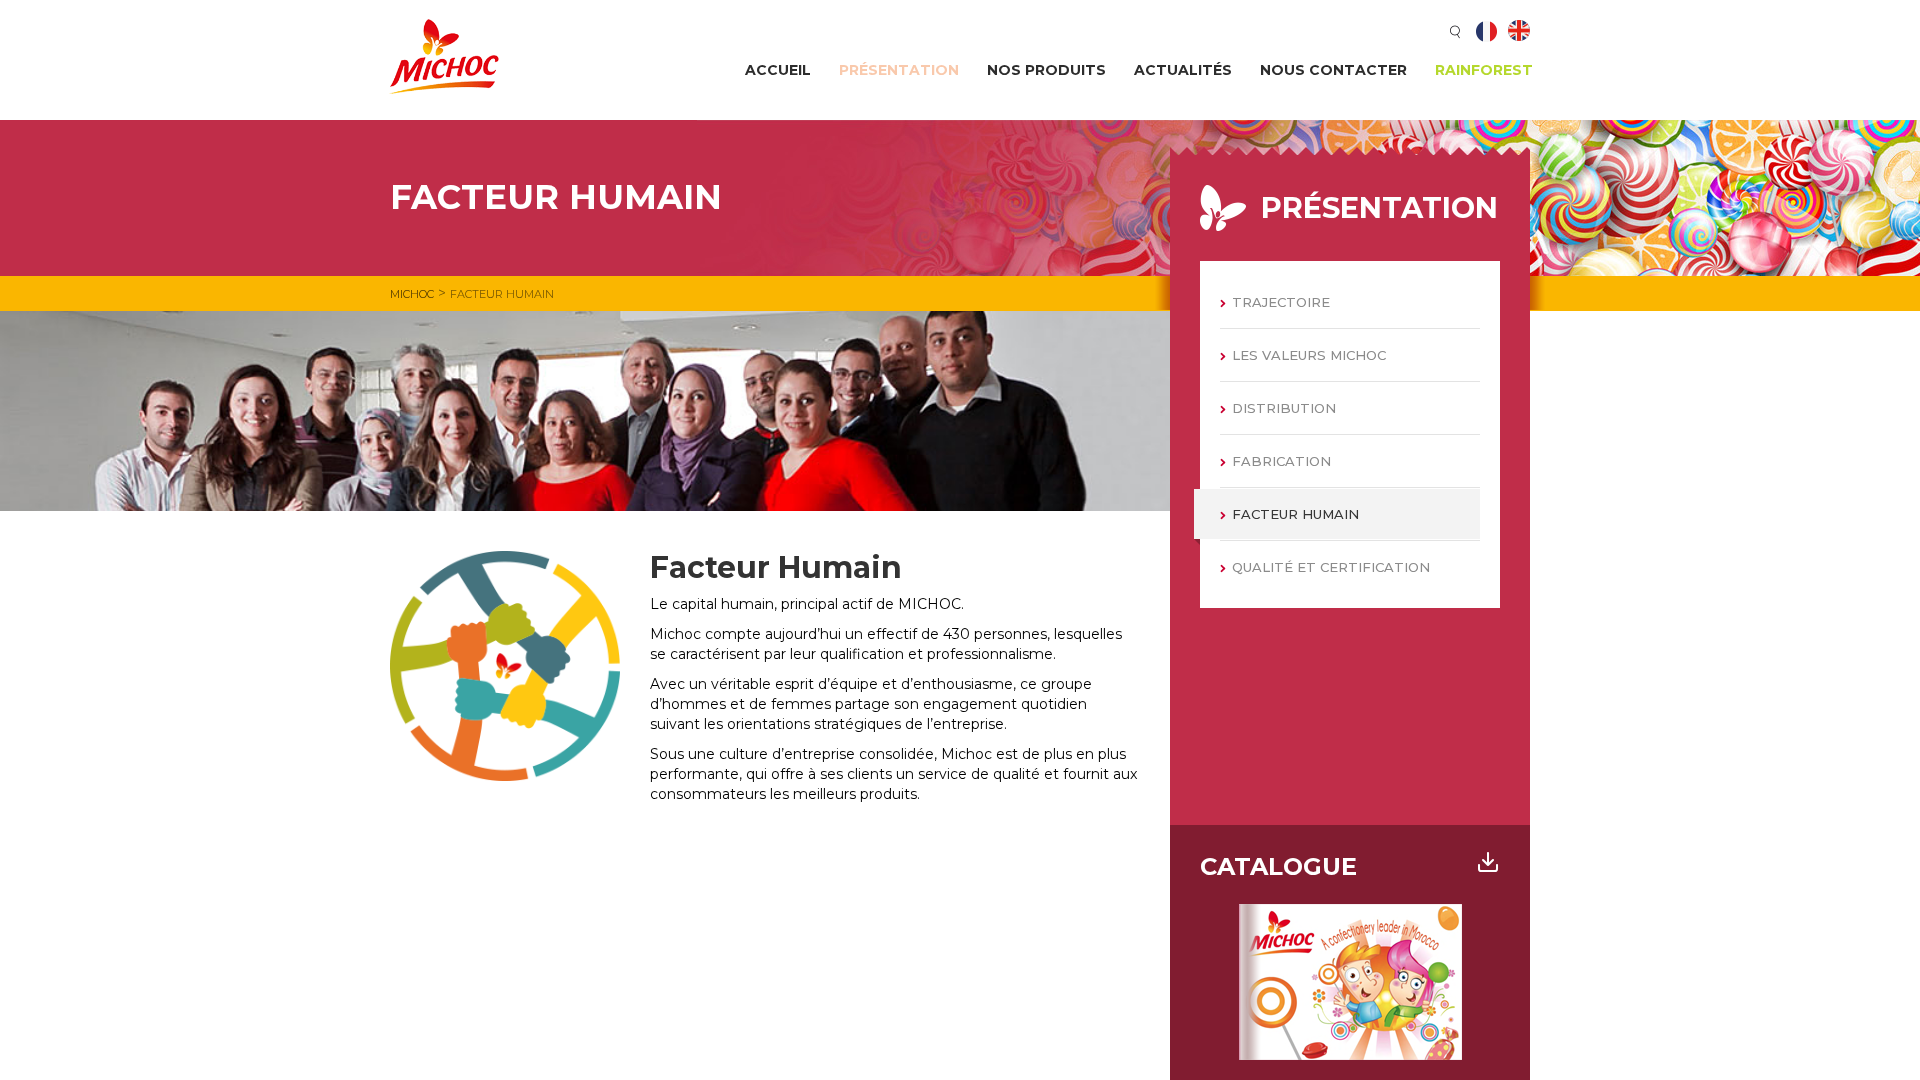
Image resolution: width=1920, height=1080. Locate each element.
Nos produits (1046, 70)
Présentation (899, 70)
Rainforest (1484, 70)
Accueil (778, 70)
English (1519, 31)
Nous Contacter (1333, 70)
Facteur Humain (1295, 514)
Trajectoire (1281, 302)
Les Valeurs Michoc (1309, 355)
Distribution (1284, 408)
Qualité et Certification (1331, 567)
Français (1487, 31)
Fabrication (1281, 461)
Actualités (1183, 70)
